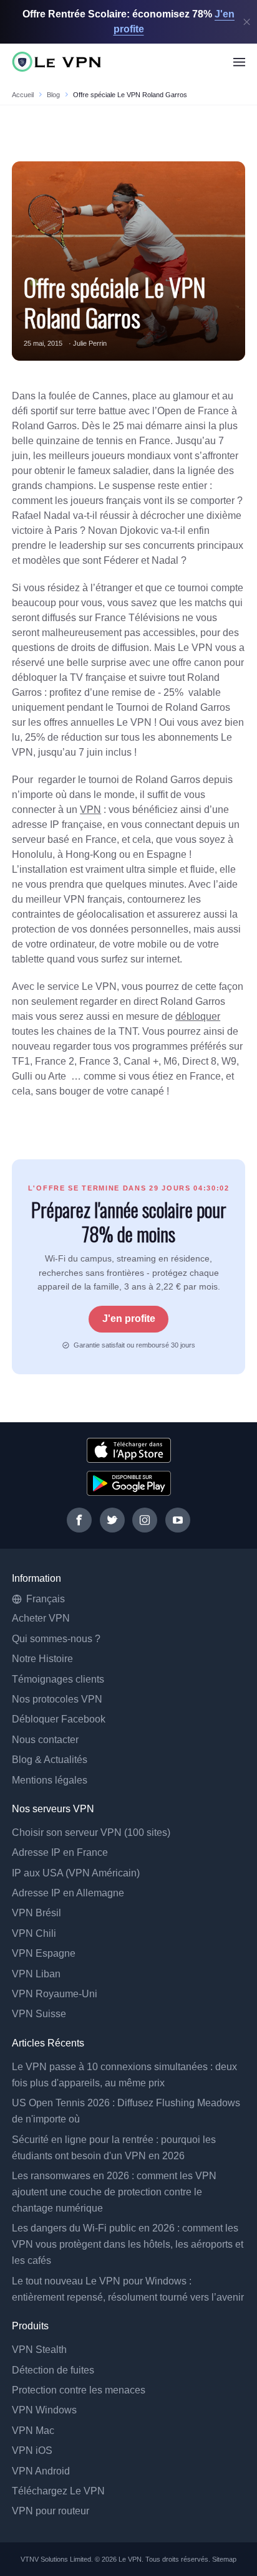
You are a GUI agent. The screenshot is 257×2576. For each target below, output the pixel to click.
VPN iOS (32, 2450)
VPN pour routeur (51, 2511)
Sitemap (225, 2559)
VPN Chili (34, 1933)
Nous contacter (45, 1740)
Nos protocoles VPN (57, 1699)
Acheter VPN (41, 1618)
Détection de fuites (53, 2370)
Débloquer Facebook (59, 1719)
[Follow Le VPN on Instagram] (145, 1520)
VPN (90, 810)
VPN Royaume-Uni (55, 1994)
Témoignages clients (58, 1679)
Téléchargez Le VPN (58, 2491)
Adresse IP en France (60, 1852)
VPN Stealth (39, 2350)
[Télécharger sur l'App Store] (129, 1450)
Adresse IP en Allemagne (68, 1893)
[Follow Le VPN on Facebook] (79, 1520)
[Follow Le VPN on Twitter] (112, 1520)
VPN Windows (44, 2410)
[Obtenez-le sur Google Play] (129, 1483)
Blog (53, 95)
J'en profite (129, 1319)
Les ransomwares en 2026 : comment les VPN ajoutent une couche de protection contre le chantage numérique (114, 2192)
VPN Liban (36, 1974)
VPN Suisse (39, 2014)
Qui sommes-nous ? (56, 1639)
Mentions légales (50, 1780)
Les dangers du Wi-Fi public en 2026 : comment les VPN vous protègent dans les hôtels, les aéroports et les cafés (128, 2244)
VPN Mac (33, 2431)
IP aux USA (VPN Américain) (76, 1873)
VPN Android (41, 2471)
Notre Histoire (42, 1659)
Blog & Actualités (50, 1760)
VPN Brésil (36, 1913)
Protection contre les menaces (79, 2390)
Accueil (23, 95)
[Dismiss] (247, 22)
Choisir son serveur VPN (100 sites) (91, 1832)
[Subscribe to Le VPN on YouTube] (178, 1520)
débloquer (198, 1016)
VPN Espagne (44, 1953)
